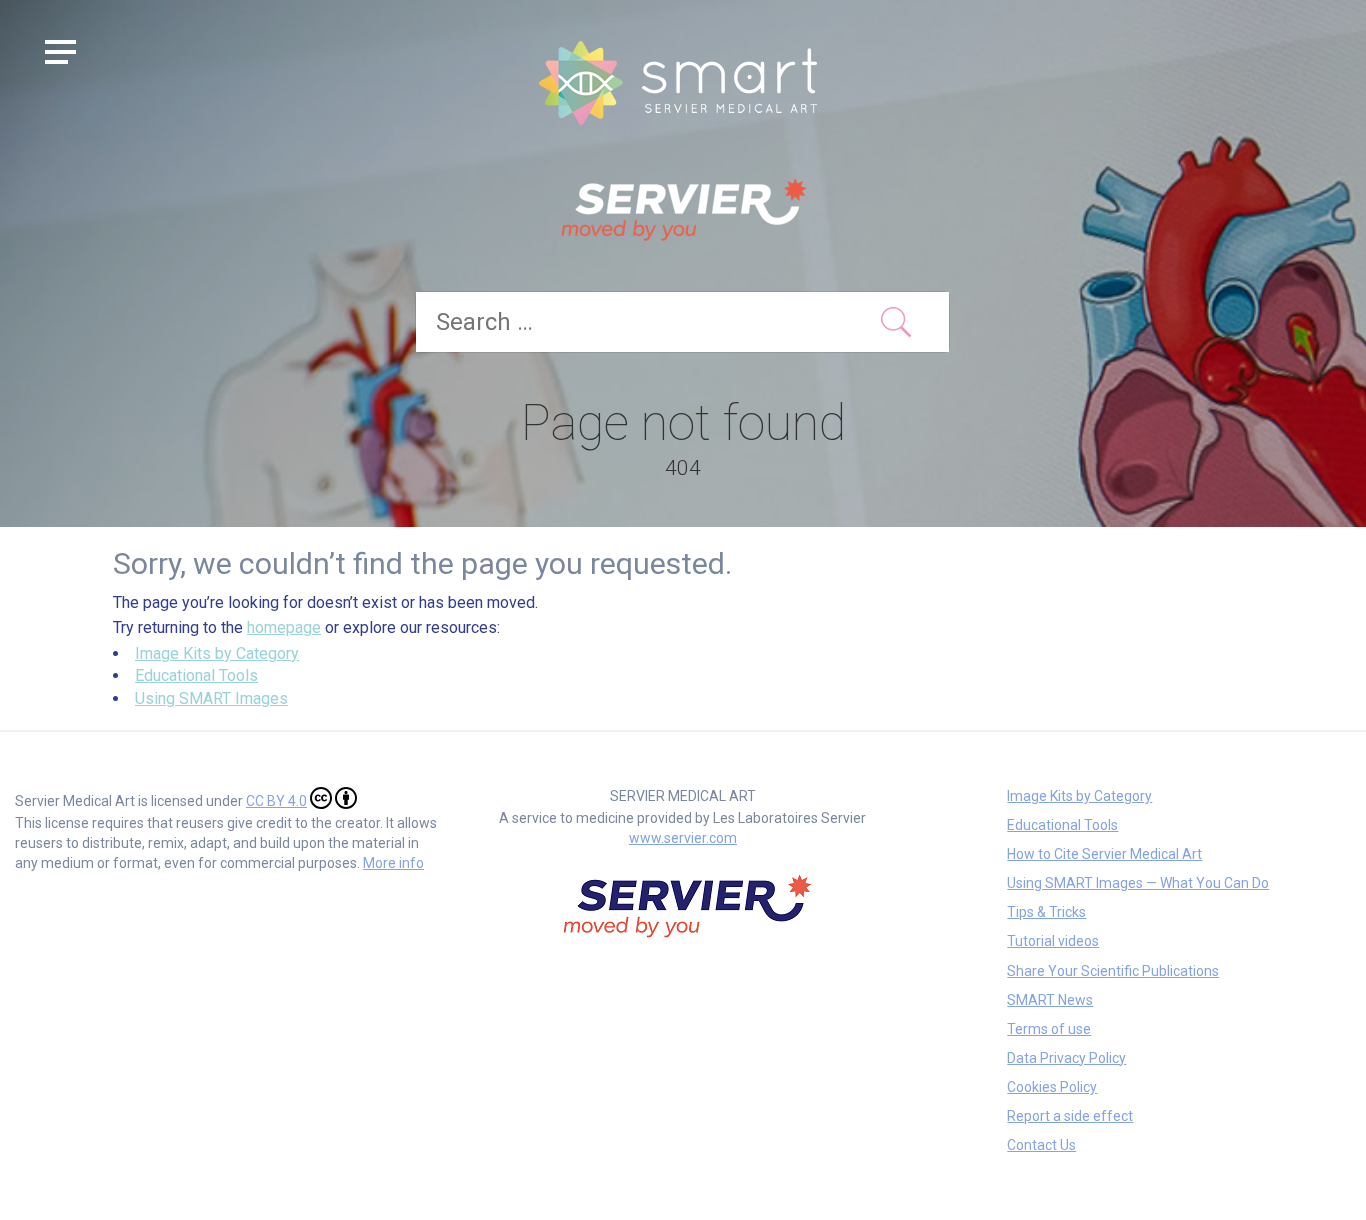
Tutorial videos (1053, 941)
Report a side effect (1070, 1116)
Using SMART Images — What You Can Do (1138, 883)
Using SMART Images (211, 698)
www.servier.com (683, 838)
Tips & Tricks (1046, 912)
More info (393, 863)
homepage (284, 627)
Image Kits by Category (217, 653)
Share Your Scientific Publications (1113, 971)
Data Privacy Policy (1066, 1058)
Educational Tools (196, 675)
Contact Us (1041, 1145)
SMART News (1050, 1000)
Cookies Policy (1052, 1087)
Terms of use (1049, 1029)
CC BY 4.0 (276, 801)
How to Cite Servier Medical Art (1104, 854)
